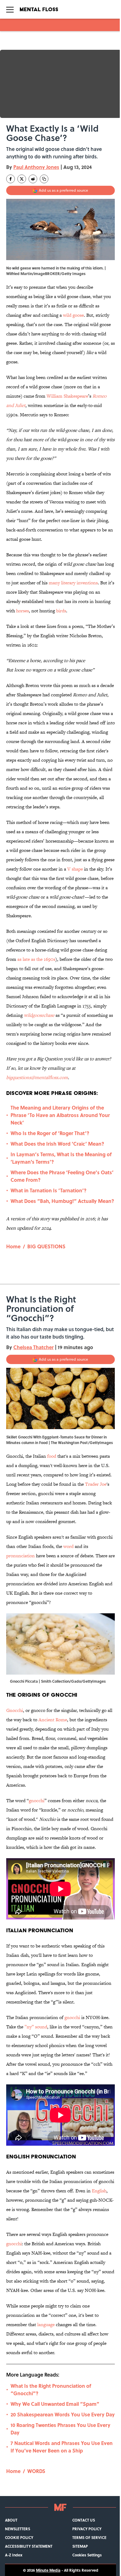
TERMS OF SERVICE (89, 2537)
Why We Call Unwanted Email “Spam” (55, 2404)
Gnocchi (15, 1710)
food (52, 1456)
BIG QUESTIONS (46, 1246)
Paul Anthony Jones (36, 167)
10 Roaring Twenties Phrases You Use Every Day (60, 2429)
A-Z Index (14, 2555)
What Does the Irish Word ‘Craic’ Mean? (57, 1144)
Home (13, 1246)
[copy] (44, 179)
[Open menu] (10, 9)
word (69, 1546)
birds (61, 611)
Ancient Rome (53, 1720)
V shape (75, 869)
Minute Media (48, 2570)
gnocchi (37, 1800)
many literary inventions (73, 583)
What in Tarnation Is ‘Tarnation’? (49, 1190)
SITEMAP (80, 2546)
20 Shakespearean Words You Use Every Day (63, 2414)
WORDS (36, 2471)
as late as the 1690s (36, 959)
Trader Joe (96, 1484)
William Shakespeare (67, 396)
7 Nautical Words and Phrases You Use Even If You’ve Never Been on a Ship (62, 2447)
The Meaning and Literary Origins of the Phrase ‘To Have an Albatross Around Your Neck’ (60, 1115)
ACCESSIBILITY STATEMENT (29, 2546)
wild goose (73, 315)
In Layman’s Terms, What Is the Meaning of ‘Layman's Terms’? (61, 1158)
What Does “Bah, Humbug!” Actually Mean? (62, 1201)
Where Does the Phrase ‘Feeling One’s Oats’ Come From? (62, 1176)
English (99, 2191)
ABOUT (11, 2520)
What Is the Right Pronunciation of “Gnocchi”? (51, 2389)
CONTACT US (84, 2520)
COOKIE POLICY (19, 2537)
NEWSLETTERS (18, 2529)
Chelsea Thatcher (34, 1347)
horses (22, 611)
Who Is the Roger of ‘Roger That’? (50, 1133)
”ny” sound (36, 2027)
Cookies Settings (87, 2555)
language (46, 2324)
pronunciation (20, 1556)
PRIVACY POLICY (87, 2529)
